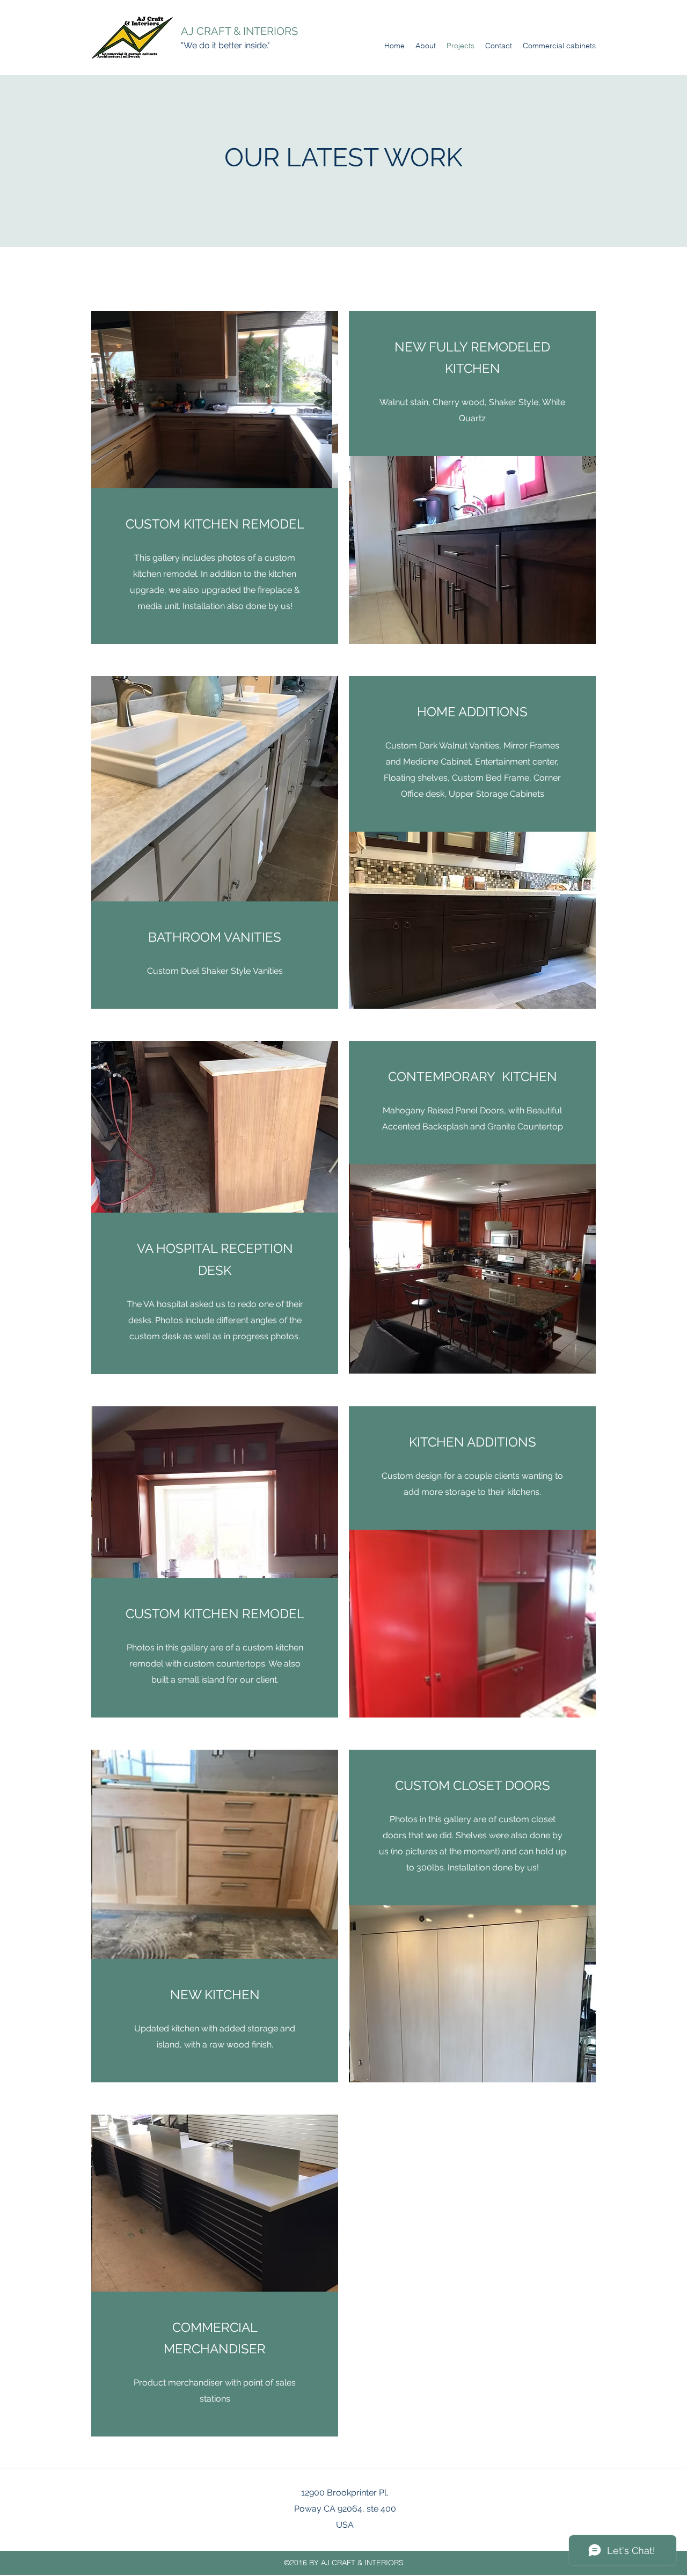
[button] (215, 400)
